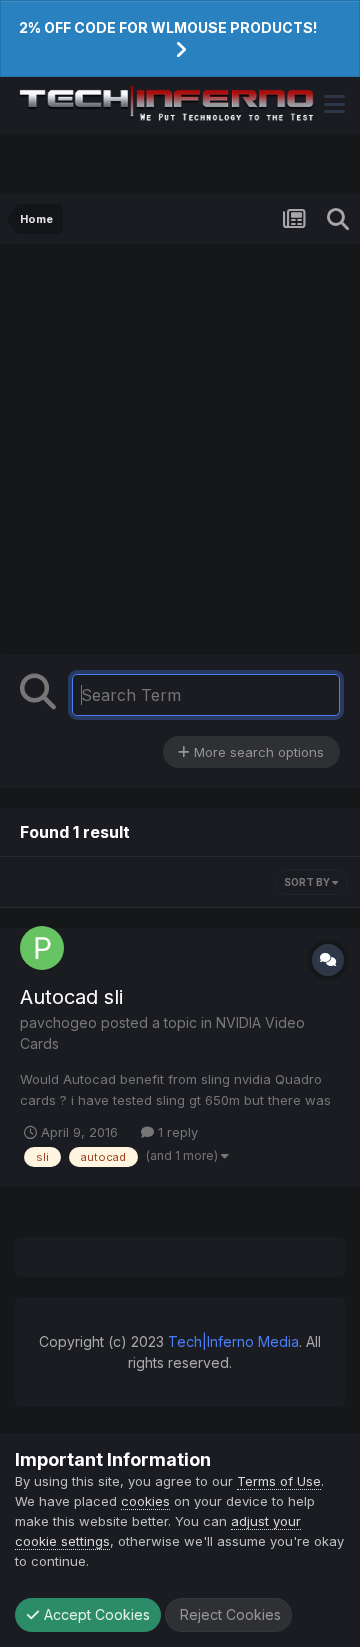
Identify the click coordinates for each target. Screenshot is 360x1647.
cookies (145, 1501)
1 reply (176, 1132)
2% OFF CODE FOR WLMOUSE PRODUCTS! (168, 27)
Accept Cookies (95, 1614)
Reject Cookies (228, 1614)
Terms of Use (279, 1481)
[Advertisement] (180, 454)
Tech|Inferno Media (233, 1341)
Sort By (308, 882)
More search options (257, 752)
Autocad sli (71, 997)
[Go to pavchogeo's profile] (42, 948)
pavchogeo (58, 1022)
